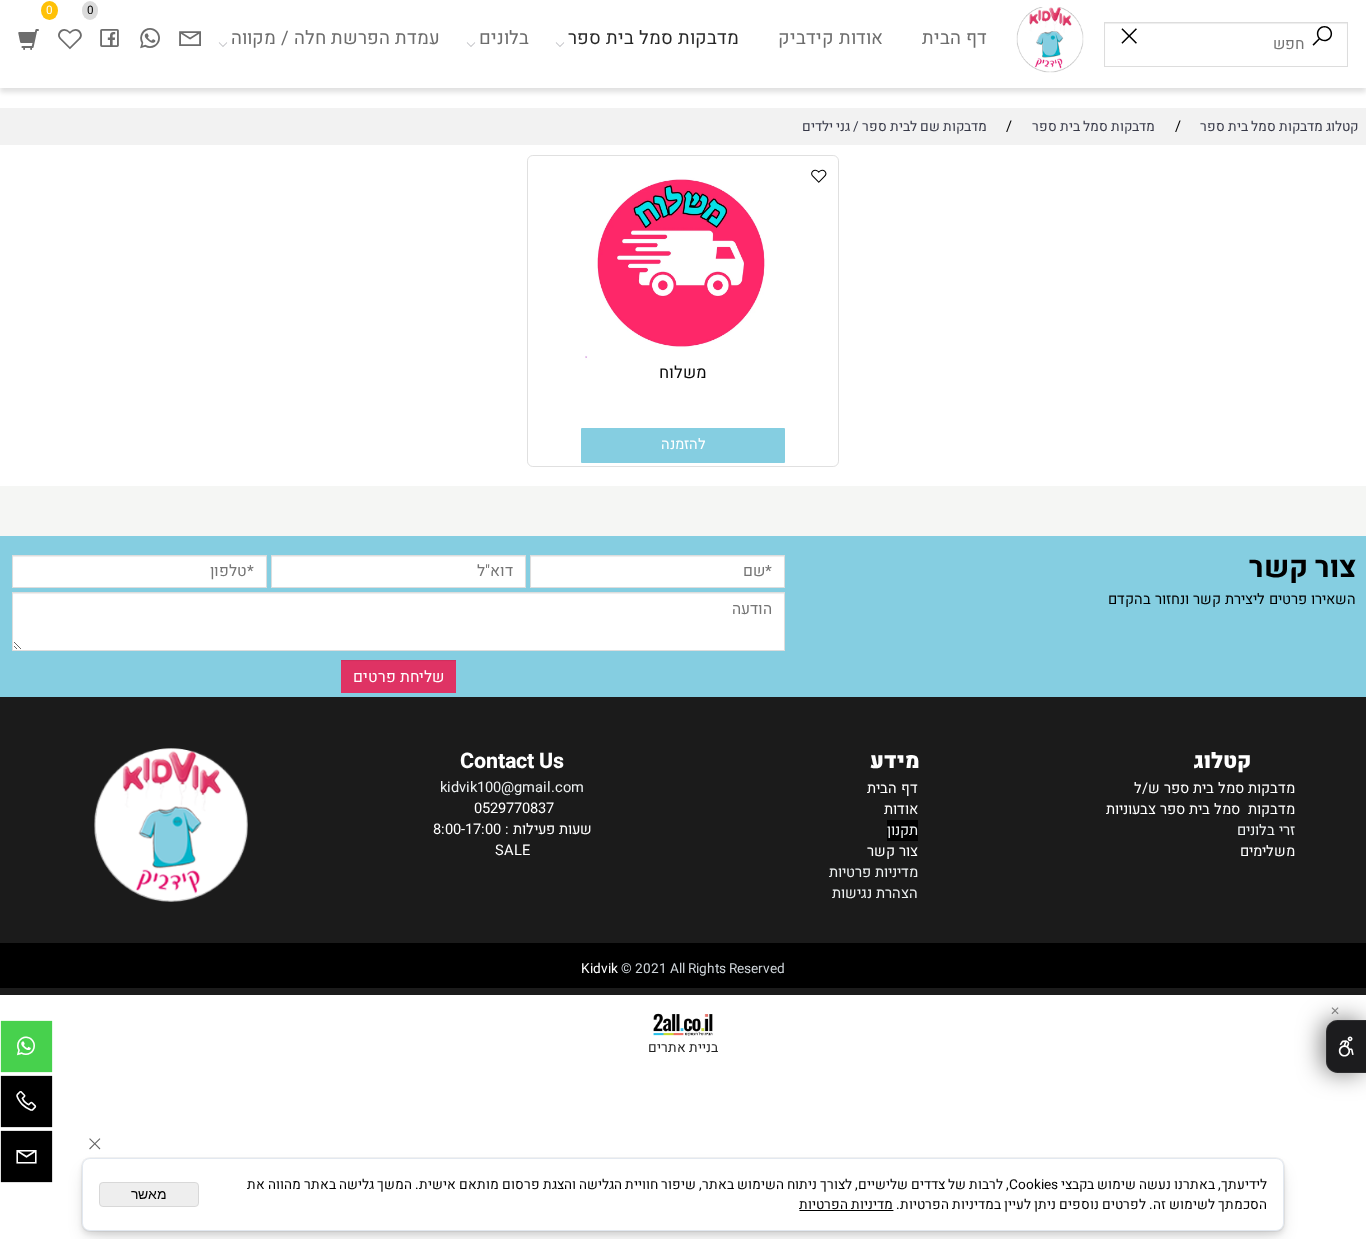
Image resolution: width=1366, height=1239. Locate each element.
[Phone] (26, 1106)
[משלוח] (682, 356)
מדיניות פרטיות (873, 872)
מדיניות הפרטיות (846, 1205)
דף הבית (954, 38)
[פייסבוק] (109, 39)
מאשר (149, 1194)
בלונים (504, 38)
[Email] (190, 39)
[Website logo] (1050, 39)
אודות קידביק (830, 38)
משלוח (683, 373)
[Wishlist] (69, 39)
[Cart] (28, 39)
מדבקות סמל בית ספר (653, 38)
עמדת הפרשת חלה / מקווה (335, 38)
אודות (901, 809)
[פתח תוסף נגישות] (1346, 1046)
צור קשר (892, 851)
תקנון (902, 830)
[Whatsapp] (150, 39)
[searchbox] (1226, 44)
